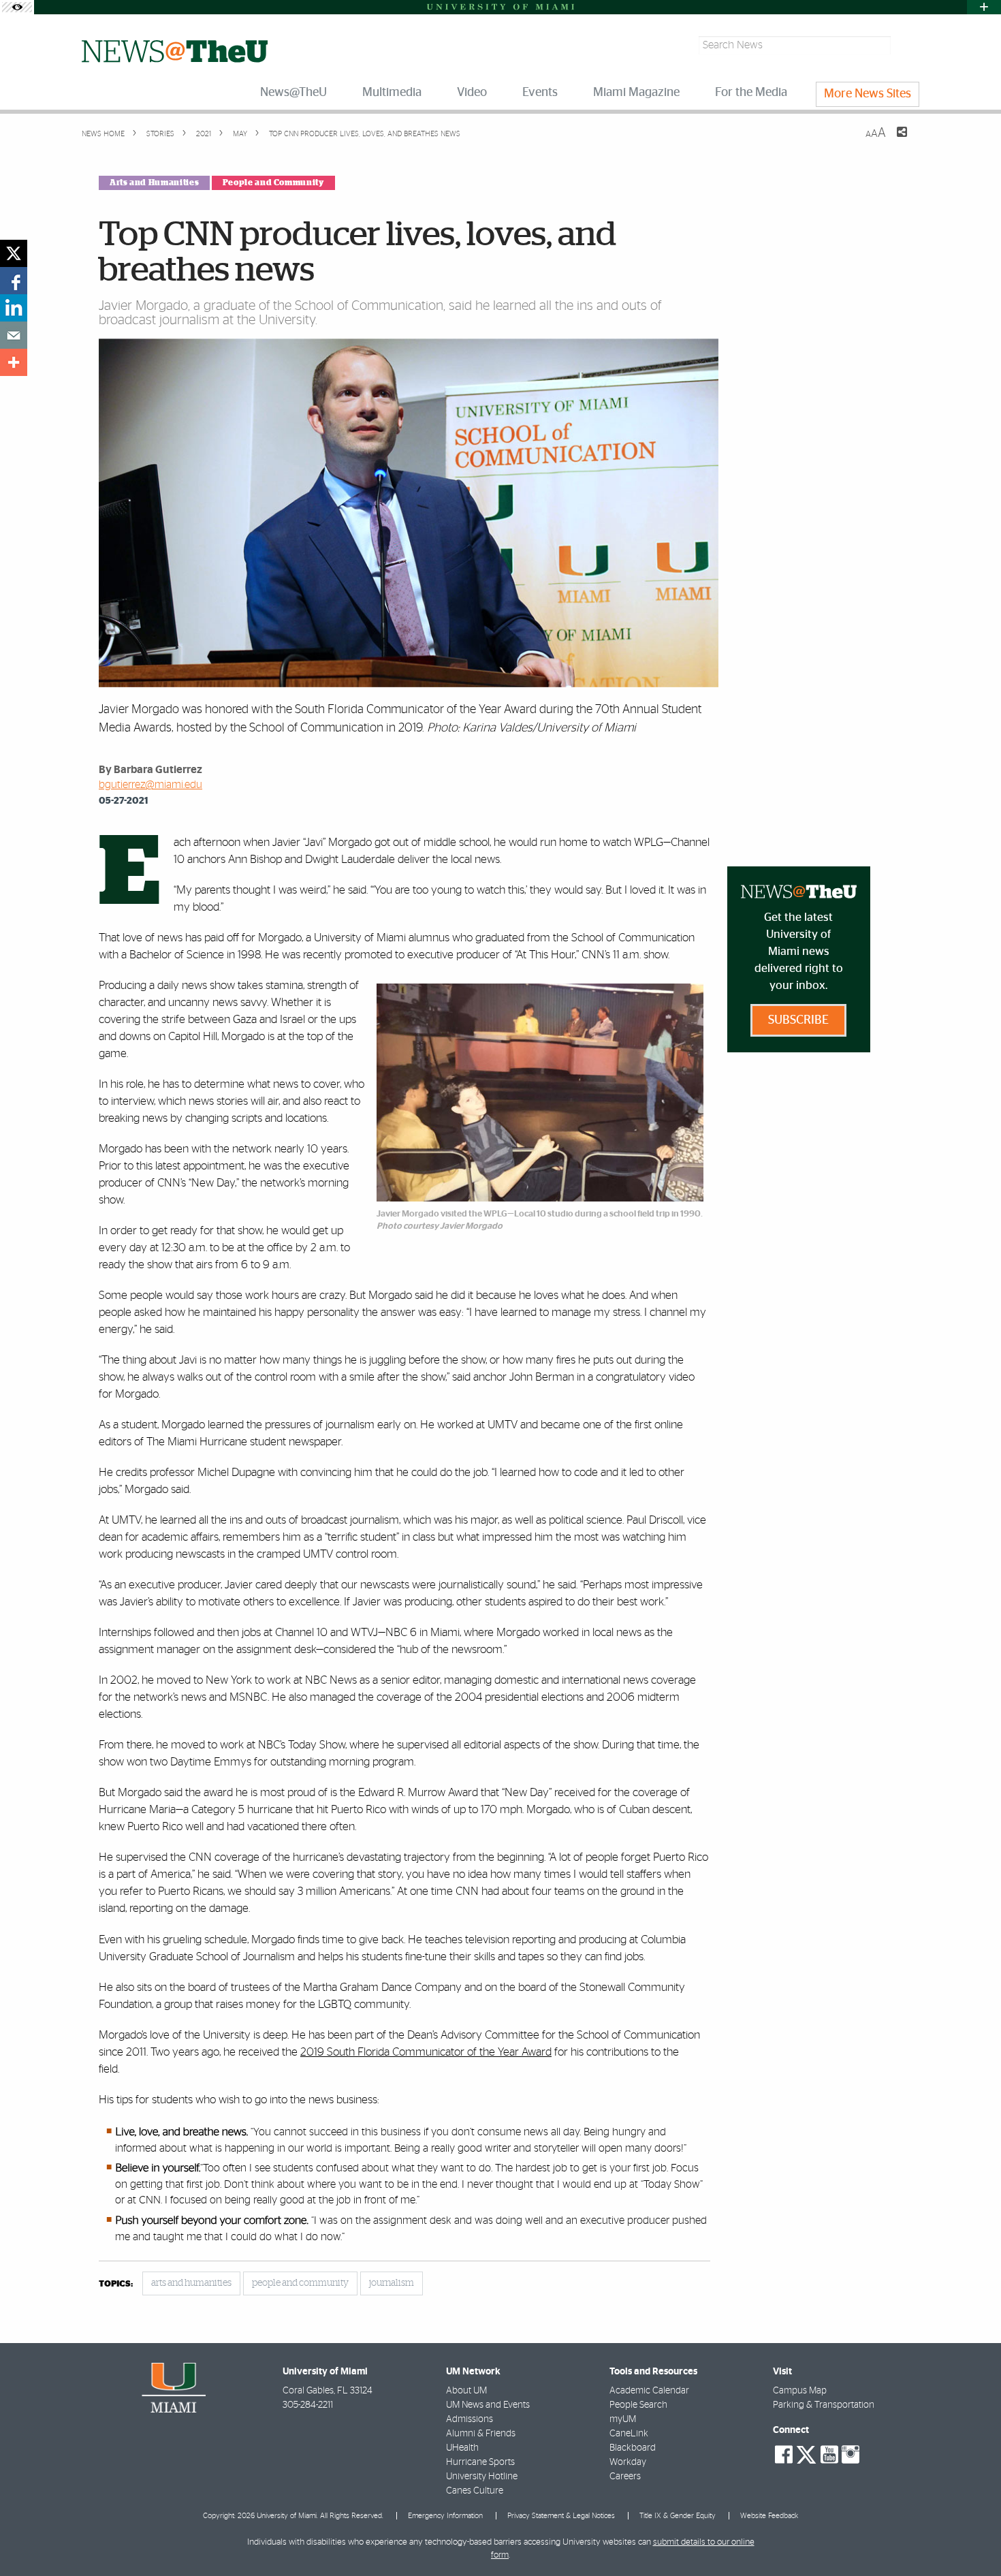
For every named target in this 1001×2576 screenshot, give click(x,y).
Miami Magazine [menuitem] (636, 93)
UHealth (462, 2448)
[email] (14, 335)
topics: (116, 2284)
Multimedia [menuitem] (392, 93)
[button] (972, 2539)
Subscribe (798, 1020)
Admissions (470, 2419)
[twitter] (14, 253)
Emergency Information (445, 2516)
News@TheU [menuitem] (293, 93)
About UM (466, 2391)
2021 (203, 134)
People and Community (273, 183)
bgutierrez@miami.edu (150, 785)
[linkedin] (14, 308)
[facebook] (14, 281)
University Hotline (482, 2477)
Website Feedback (769, 2516)
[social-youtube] (829, 2455)
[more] (14, 362)
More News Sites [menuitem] (868, 94)
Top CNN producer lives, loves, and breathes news (365, 134)
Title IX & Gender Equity (678, 2516)
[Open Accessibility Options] (17, 7)
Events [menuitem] (540, 93)
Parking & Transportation (824, 2405)
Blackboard (633, 2448)
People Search (638, 2405)
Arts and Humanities (154, 183)
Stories (159, 134)
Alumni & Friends (481, 2434)
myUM (623, 2419)
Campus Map (800, 2391)
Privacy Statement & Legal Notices (561, 2516)
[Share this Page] (893, 140)
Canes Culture (475, 2491)
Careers (625, 2477)
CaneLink (629, 2434)
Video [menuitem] (472, 93)
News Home (103, 134)
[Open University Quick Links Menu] (984, 7)
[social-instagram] (851, 2455)
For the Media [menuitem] (751, 93)
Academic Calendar (649, 2391)
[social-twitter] (806, 2453)
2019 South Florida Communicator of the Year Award (426, 2052)
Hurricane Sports (480, 2462)
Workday (628, 2462)
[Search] (907, 45)
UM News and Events (488, 2405)
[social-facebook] (784, 2455)
